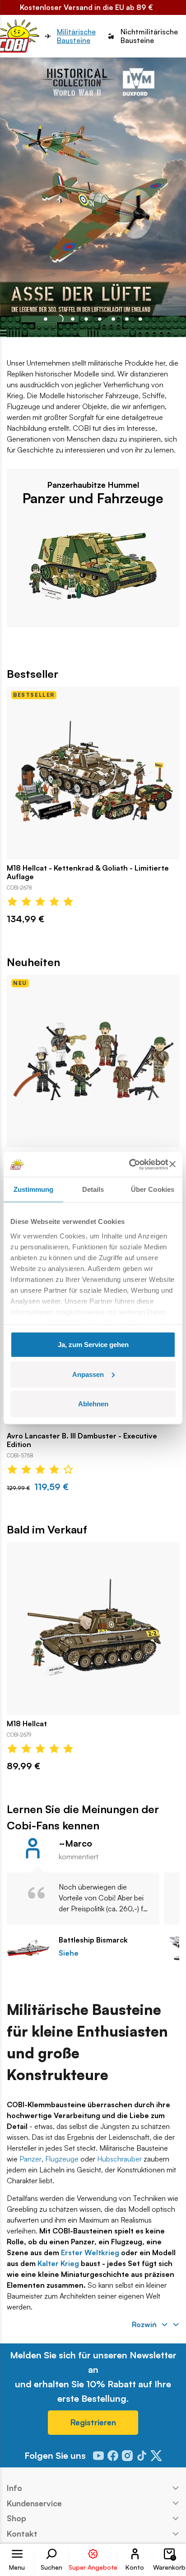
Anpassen (88, 1374)
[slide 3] (86, 319)
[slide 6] (127, 319)
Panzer (30, 2159)
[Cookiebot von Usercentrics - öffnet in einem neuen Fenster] (129, 1164)
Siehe (69, 1953)
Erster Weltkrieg (90, 2252)
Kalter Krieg (58, 2263)
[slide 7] (140, 319)
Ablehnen (93, 1404)
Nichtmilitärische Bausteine (149, 36)
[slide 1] (59, 319)
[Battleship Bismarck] (28, 1948)
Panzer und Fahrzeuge (93, 498)
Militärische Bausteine (76, 36)
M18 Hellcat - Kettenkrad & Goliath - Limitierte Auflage (88, 872)
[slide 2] (73, 319)
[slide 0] (46, 319)
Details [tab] (93, 1189)
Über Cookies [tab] (153, 1189)
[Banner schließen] (172, 1164)
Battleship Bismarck (93, 1940)
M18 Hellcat (27, 1724)
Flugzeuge (62, 2159)
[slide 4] (100, 319)
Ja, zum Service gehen (93, 1345)
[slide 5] (113, 319)
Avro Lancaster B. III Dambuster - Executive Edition (82, 1440)
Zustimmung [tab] (34, 1189)
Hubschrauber (119, 2159)
